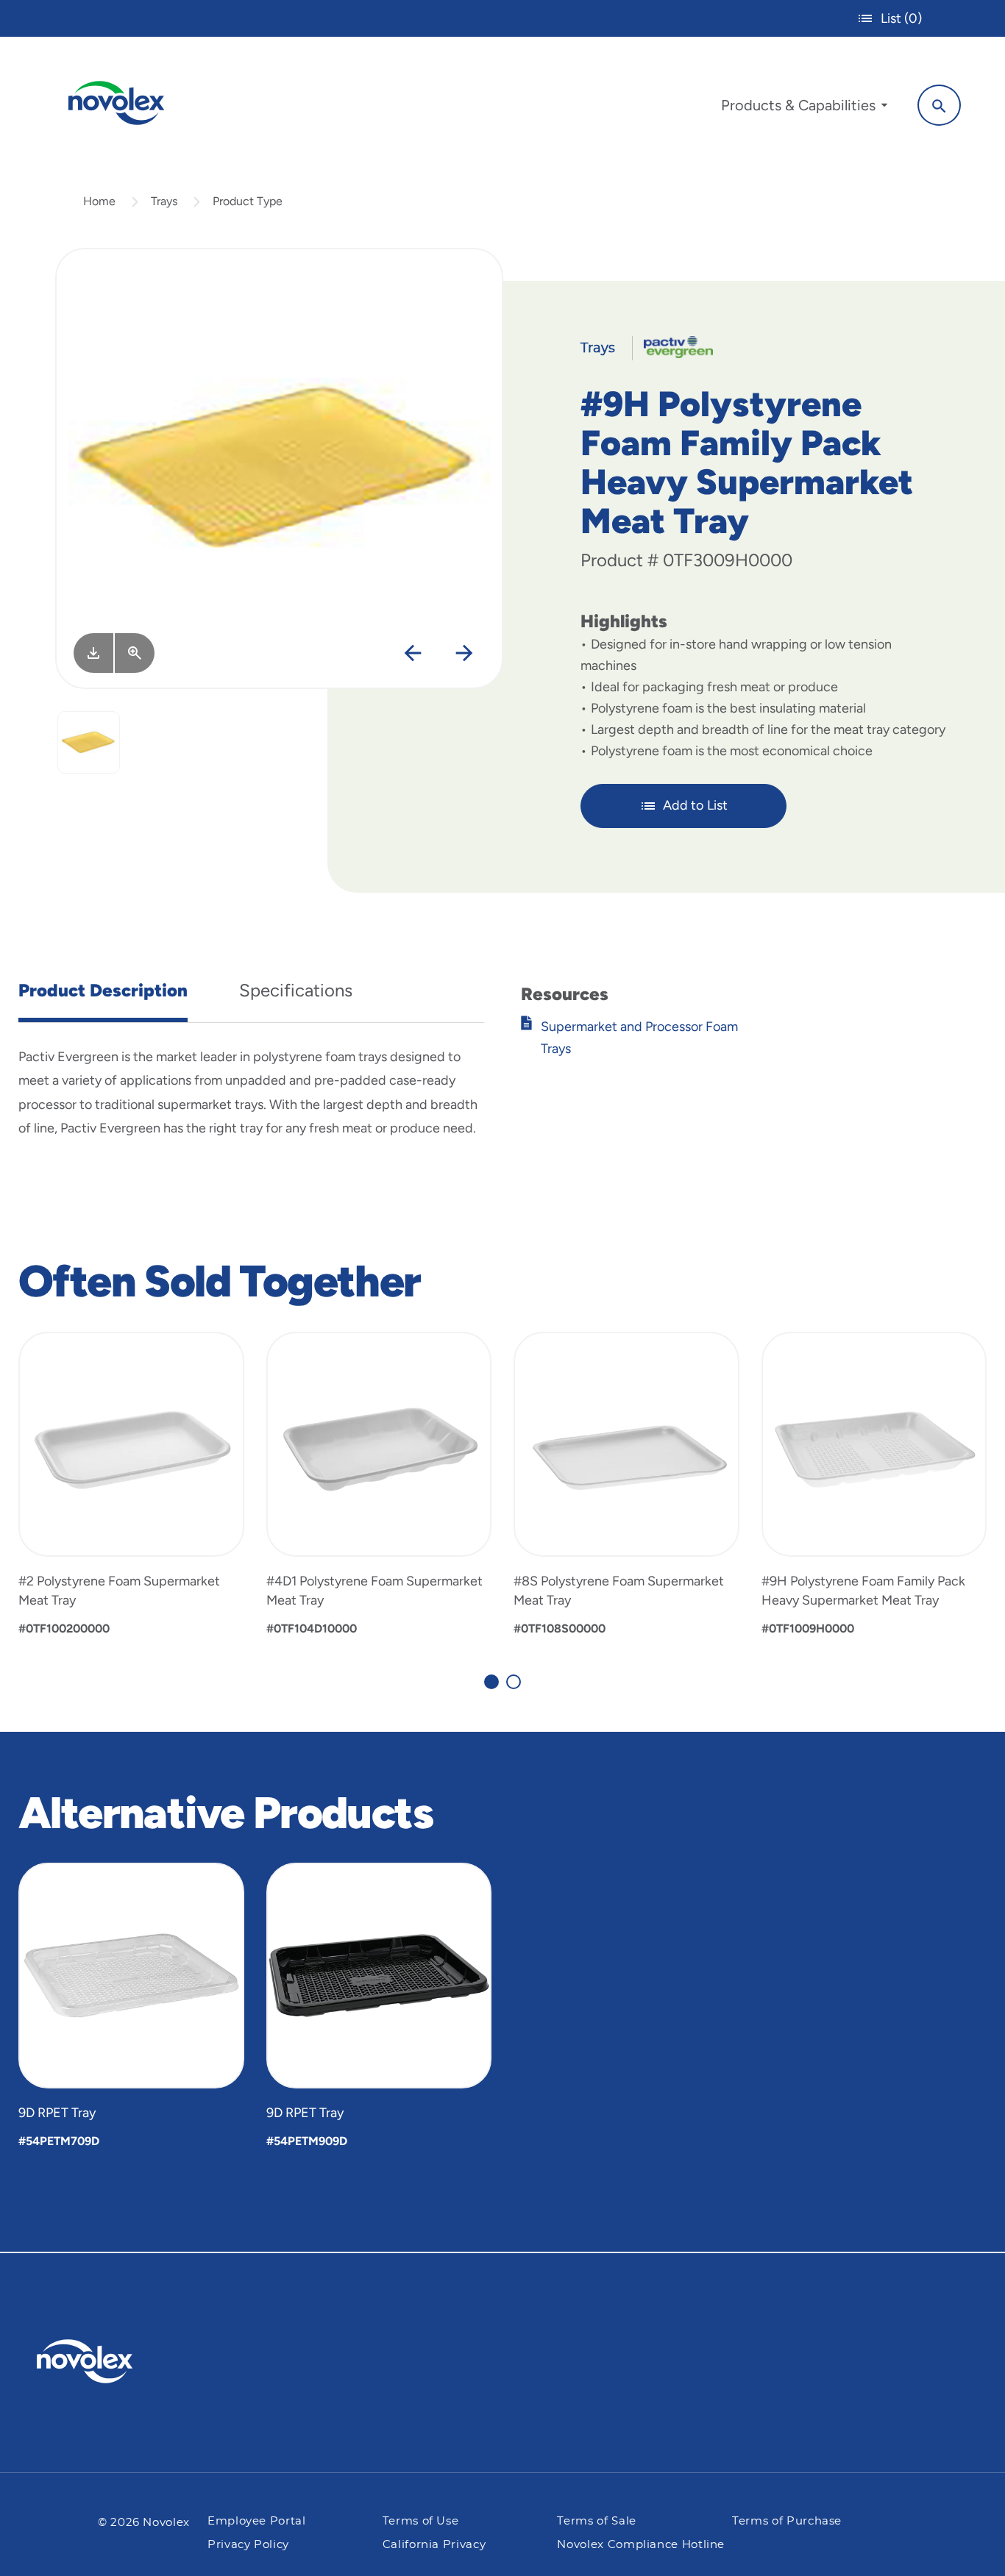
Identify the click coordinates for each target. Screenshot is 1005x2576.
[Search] (939, 105)
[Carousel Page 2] (514, 1682)
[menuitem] (804, 109)
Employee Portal (257, 2521)
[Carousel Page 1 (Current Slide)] (491, 1682)
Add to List (696, 805)
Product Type (248, 201)
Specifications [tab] (296, 990)
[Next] (465, 654)
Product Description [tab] (103, 990)
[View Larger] (135, 653)
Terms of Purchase (787, 2521)
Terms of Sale (596, 2521)
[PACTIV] (673, 346)
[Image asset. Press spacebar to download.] (93, 653)
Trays (164, 201)
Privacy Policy (248, 2545)
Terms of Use (421, 2521)
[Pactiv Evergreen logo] (114, 2361)
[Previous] (413, 654)
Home (99, 201)
